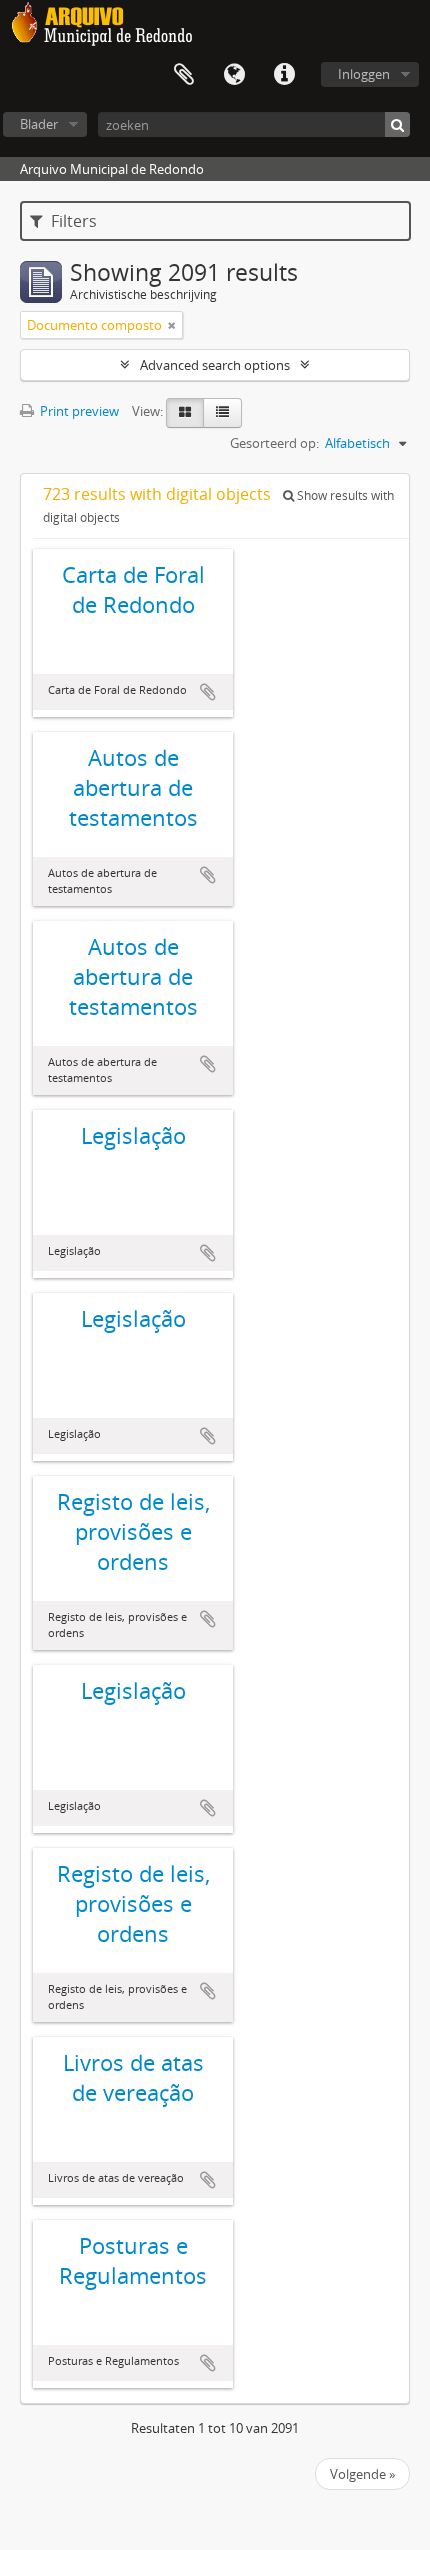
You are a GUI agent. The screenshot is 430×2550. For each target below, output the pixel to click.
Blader (39, 124)
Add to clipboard (208, 692)
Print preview (78, 411)
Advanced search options (215, 365)
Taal (234, 75)
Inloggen (364, 74)
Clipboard (184, 75)
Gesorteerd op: (274, 443)
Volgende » (362, 2474)
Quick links (284, 75)
